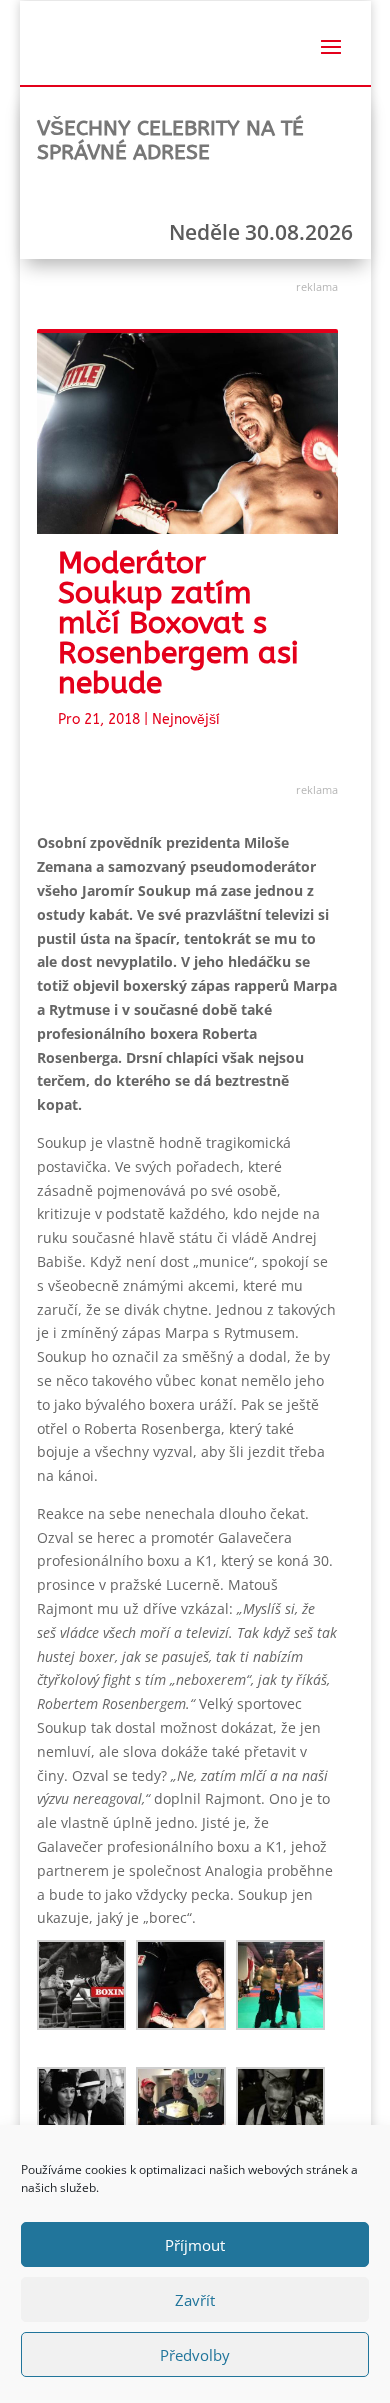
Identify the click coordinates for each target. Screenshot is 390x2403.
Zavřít (195, 2300)
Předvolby (195, 2355)
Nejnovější (186, 719)
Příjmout (195, 2245)
